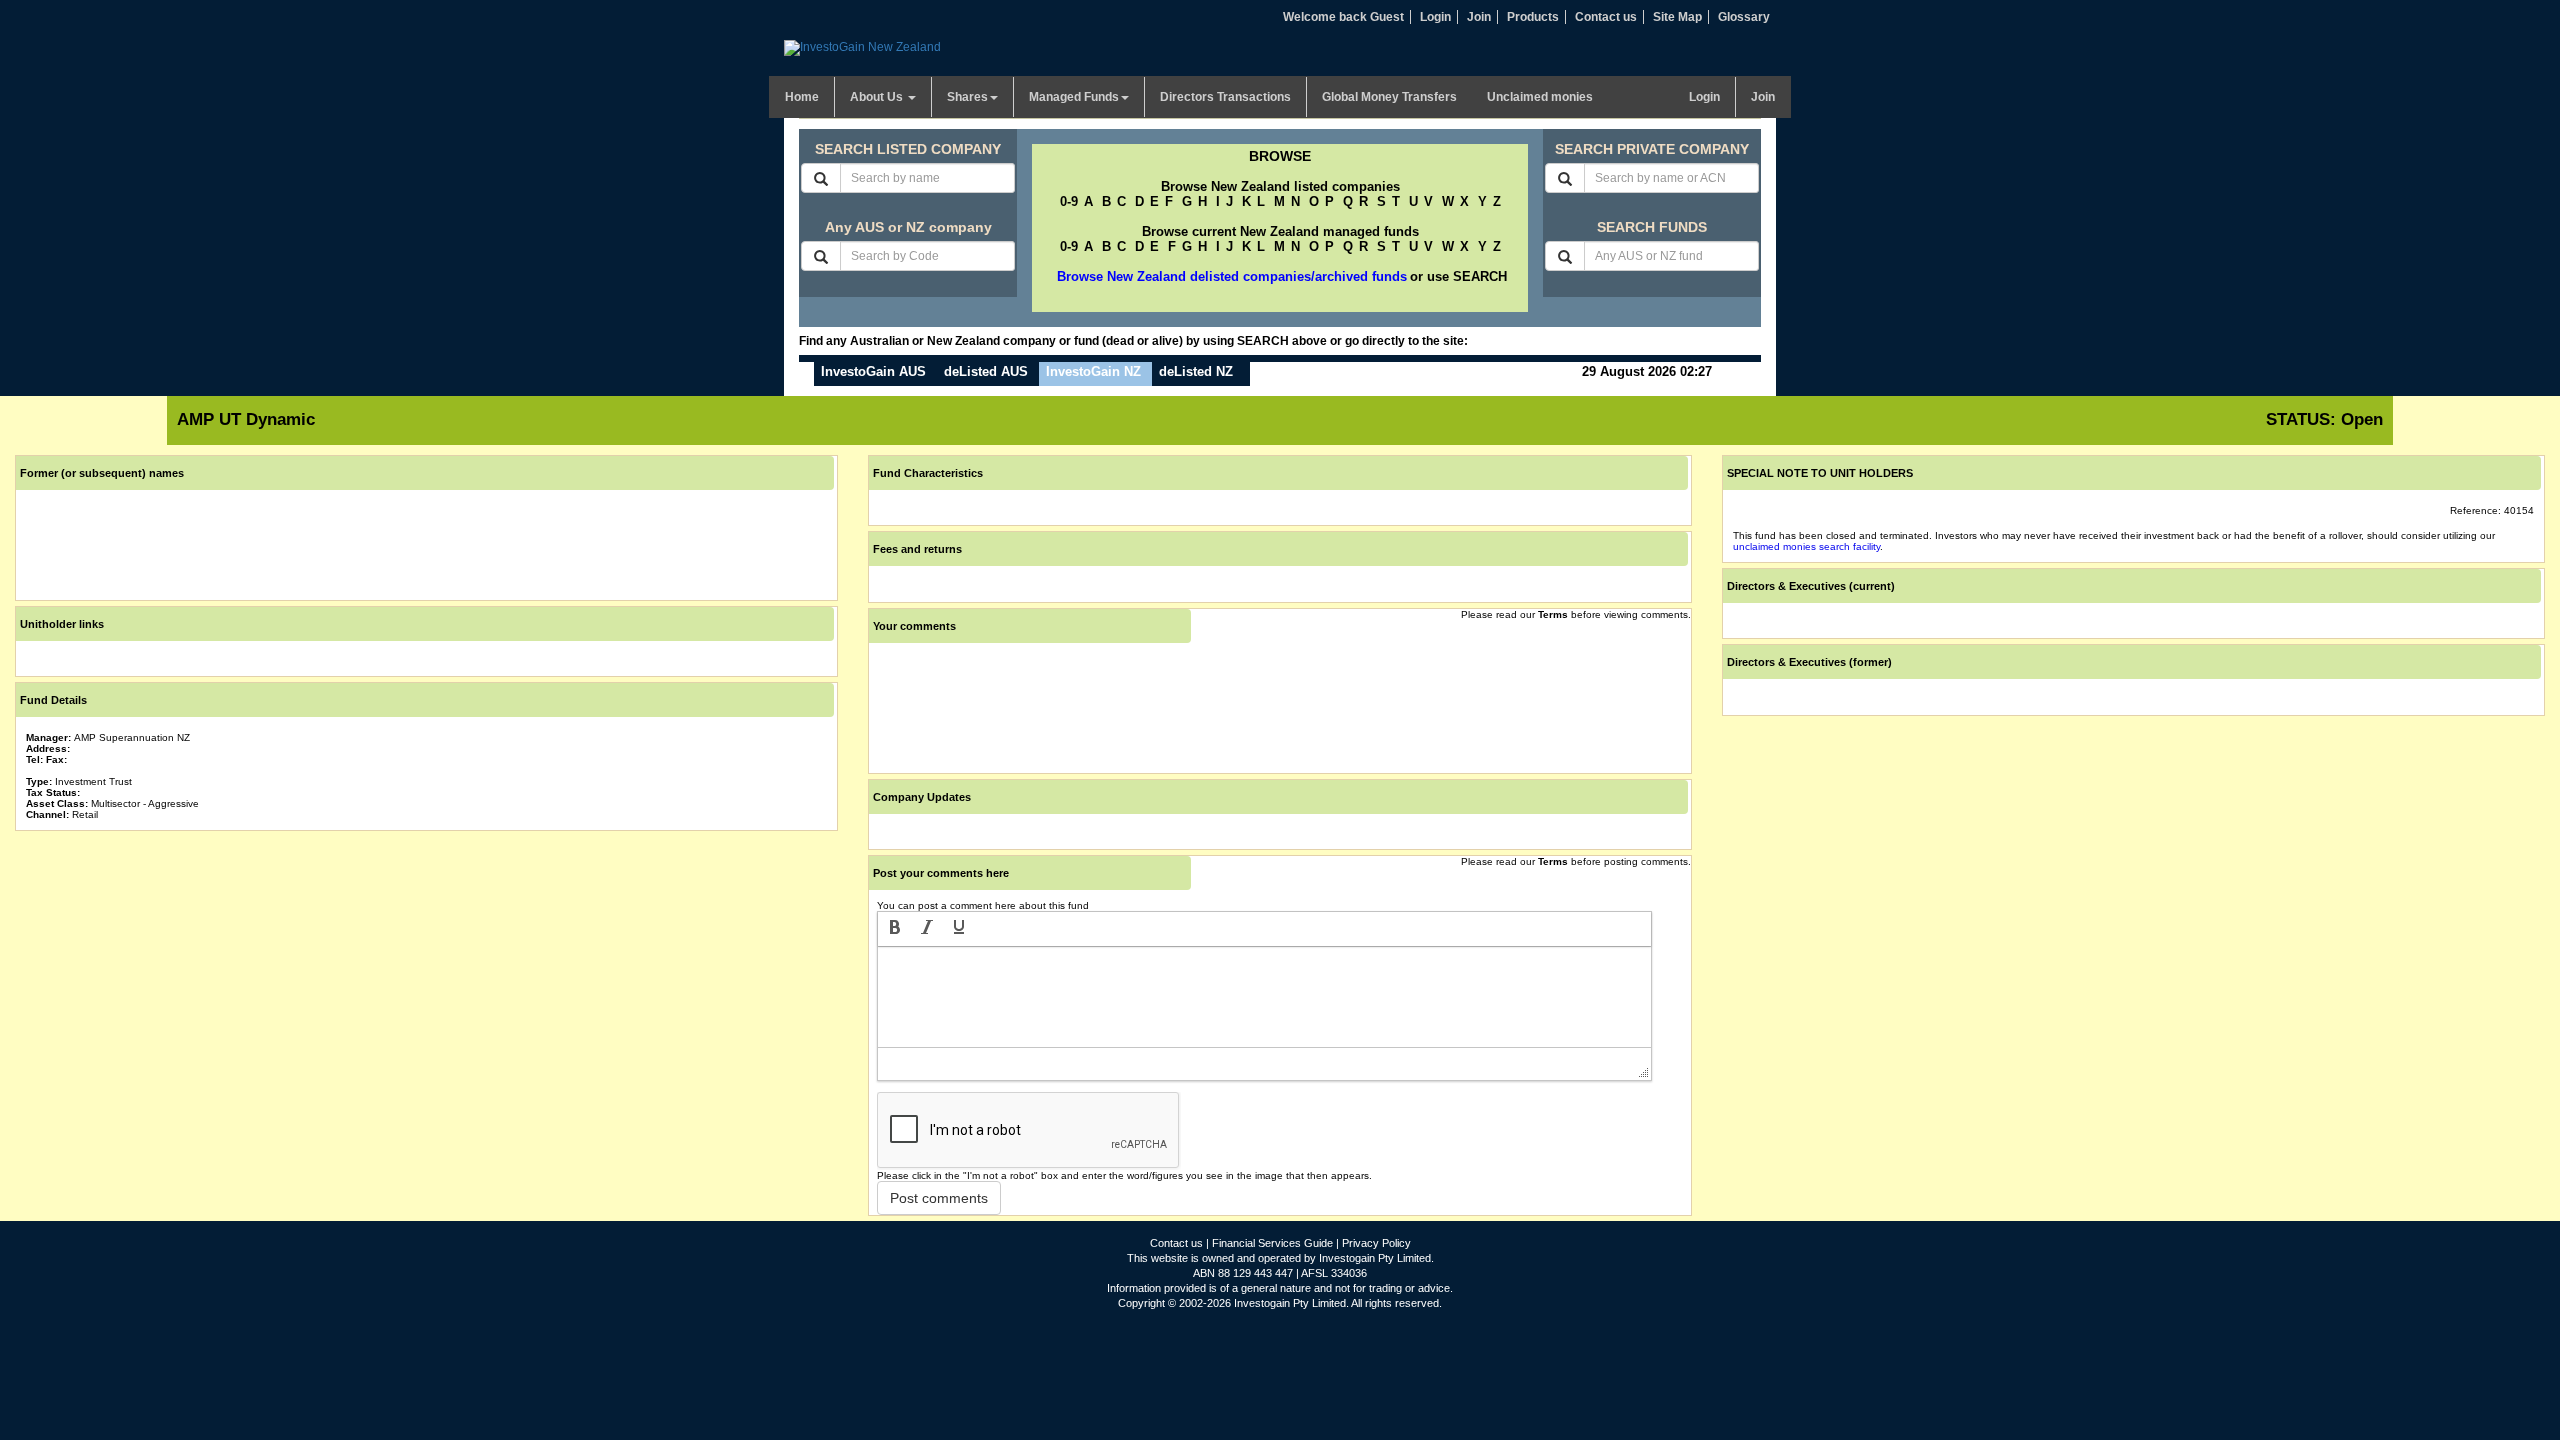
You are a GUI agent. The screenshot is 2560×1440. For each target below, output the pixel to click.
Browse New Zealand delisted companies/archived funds (1232, 276)
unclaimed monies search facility (1806, 546)
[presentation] (895, 929)
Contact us (1606, 17)
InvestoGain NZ (1093, 371)
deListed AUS (986, 371)
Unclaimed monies (1540, 97)
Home (802, 97)
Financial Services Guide (1272, 1243)
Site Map (1677, 17)
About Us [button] (878, 97)
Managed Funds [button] (1074, 97)
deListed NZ (1196, 371)
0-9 (1069, 201)
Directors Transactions (1225, 97)
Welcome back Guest (1343, 17)
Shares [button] (967, 97)
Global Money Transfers (1389, 97)
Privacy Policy (1376, 1243)
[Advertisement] (426, 976)
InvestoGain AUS (873, 371)
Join (1479, 17)
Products (1533, 17)
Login (1435, 17)
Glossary (1744, 17)
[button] (895, 929)
